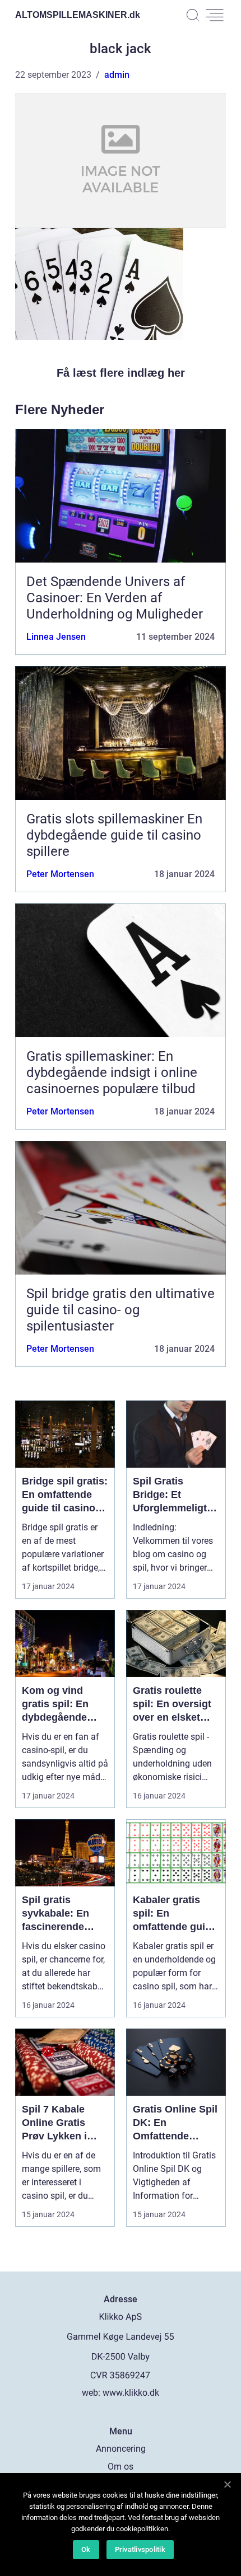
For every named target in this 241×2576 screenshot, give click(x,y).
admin (117, 75)
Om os (121, 2467)
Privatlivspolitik (140, 2549)
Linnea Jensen (56, 637)
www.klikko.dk (131, 2393)
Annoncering (121, 2449)
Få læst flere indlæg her (121, 373)
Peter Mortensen (60, 874)
